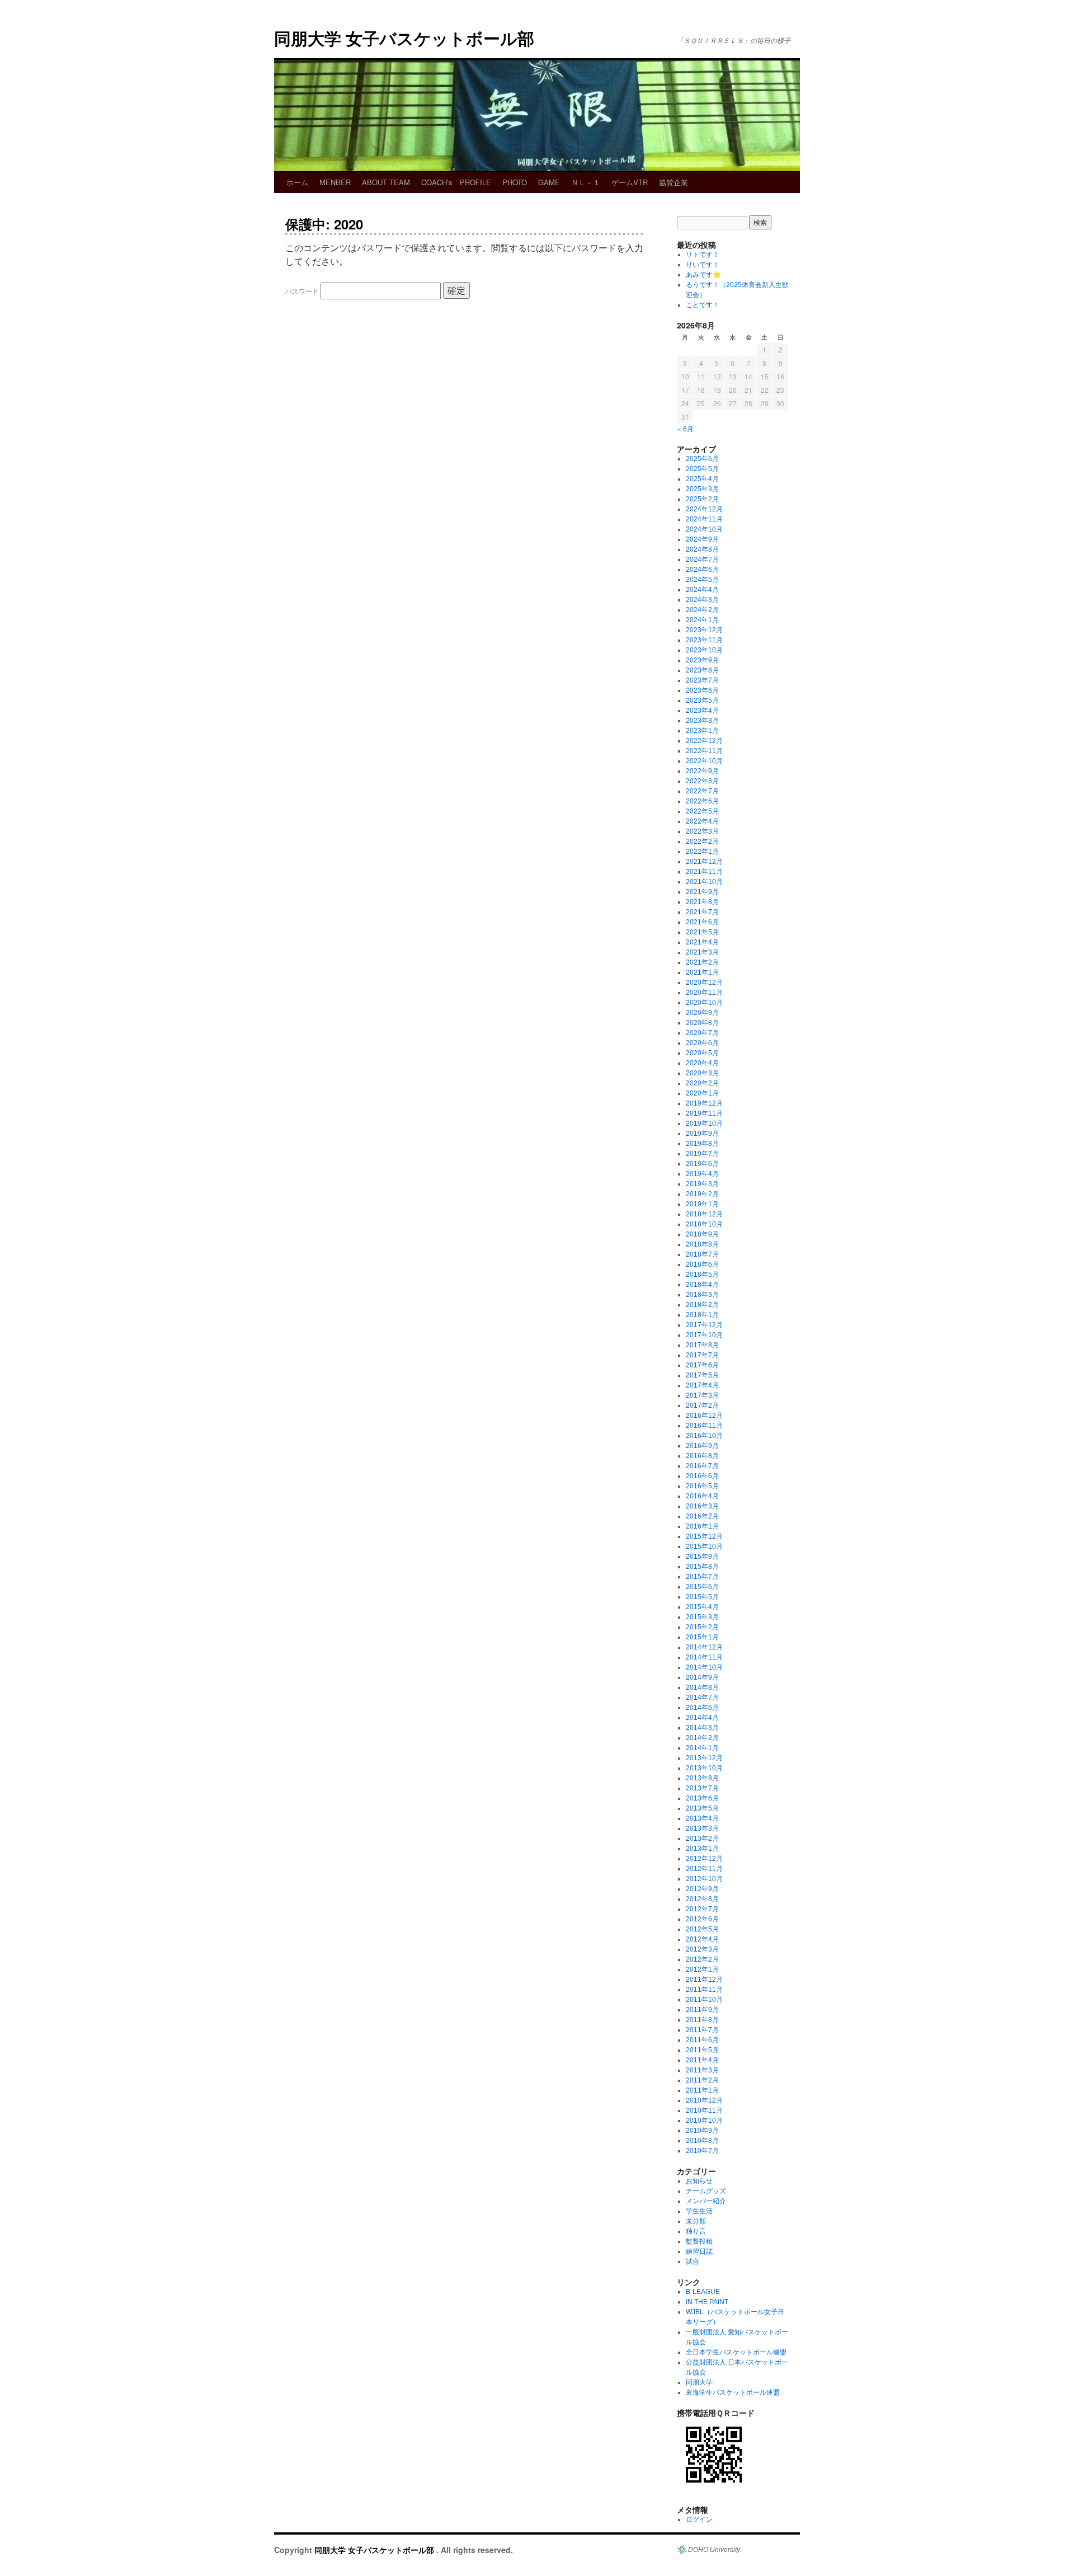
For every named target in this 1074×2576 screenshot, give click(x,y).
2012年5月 (702, 1929)
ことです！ (703, 305)
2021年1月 (702, 972)
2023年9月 (702, 660)
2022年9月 (702, 771)
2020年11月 (704, 993)
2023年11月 (704, 640)
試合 (693, 2262)
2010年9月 (702, 2131)
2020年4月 (702, 1063)
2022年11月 (704, 751)
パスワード (303, 291)
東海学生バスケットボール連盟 (733, 2392)
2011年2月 (702, 2080)
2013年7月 (702, 1788)
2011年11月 (704, 1990)
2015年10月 (704, 1546)
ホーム (297, 182)
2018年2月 (702, 1305)
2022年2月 (702, 842)
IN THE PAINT (707, 2302)
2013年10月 (704, 1768)
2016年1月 (702, 1526)
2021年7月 (702, 912)
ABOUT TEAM (386, 182)
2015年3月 (702, 1617)
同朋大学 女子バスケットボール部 (404, 38)
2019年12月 (704, 1103)
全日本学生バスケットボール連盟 (736, 2352)
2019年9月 (702, 1134)
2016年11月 (704, 1426)
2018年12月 (704, 1214)
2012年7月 (702, 1909)
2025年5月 (702, 469)
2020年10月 (704, 1003)
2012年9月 (702, 1889)
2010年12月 (704, 2100)
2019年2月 (702, 1194)
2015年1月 (702, 1637)
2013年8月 (702, 1778)
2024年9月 (702, 539)
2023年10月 (704, 650)
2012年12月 (704, 1859)
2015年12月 (704, 1536)
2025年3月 (702, 489)
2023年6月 (702, 690)
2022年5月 (702, 811)
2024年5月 (702, 580)
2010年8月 (702, 2141)
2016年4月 (702, 1496)
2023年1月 (702, 731)
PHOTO (515, 182)
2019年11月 (704, 1113)
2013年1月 (702, 1849)
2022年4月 (702, 821)
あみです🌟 (703, 275)
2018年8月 (702, 1244)
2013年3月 (702, 1828)
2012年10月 (704, 1879)
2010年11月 (704, 2110)
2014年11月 (704, 1657)
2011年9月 (702, 2010)
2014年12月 (704, 1647)
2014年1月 (702, 1748)
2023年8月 (702, 670)
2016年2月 (702, 1516)
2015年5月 (702, 1597)
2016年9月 (702, 1446)
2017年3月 (702, 1395)
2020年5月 (702, 1053)
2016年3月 (702, 1506)
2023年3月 (702, 721)
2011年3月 (702, 2070)
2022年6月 (702, 801)
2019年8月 (702, 1144)
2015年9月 (702, 1557)
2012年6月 (702, 1919)
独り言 (696, 2231)
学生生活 (699, 2211)
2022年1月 (702, 852)
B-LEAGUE (703, 2292)
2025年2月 (702, 499)
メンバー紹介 (706, 2201)
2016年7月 (702, 1466)
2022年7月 (702, 791)
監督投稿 (699, 2241)
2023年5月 (702, 701)
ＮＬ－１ (586, 182)
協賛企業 (673, 182)
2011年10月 (704, 2000)
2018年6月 (702, 1265)
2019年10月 (704, 1124)
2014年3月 (702, 1728)
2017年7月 (702, 1355)
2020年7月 (702, 1033)
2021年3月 (702, 952)
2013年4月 (702, 1818)
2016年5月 (702, 1486)
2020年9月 (702, 1013)
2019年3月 (702, 1184)
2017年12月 (704, 1325)
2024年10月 (704, 529)
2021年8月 (702, 902)
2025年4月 (702, 479)
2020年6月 (702, 1043)
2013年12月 (704, 1758)
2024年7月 (702, 560)
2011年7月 (702, 2030)
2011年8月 (702, 2020)
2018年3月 (702, 1295)
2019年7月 (702, 1154)
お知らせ (699, 2181)
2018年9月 (702, 1234)
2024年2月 (702, 610)
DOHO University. (715, 2550)
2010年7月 (702, 2151)
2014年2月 (702, 1738)
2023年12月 (704, 630)
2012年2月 (702, 1959)
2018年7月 (702, 1254)
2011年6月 (702, 2040)
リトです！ (703, 255)
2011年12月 (704, 1980)
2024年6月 (702, 570)
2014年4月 (702, 1718)
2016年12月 (704, 1416)
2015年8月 (702, 1567)
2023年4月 (702, 711)
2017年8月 (702, 1345)
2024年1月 (702, 620)
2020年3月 (702, 1073)
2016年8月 (702, 1456)
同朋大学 (699, 2382)
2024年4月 (702, 590)
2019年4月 (702, 1174)
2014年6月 (702, 1708)
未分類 (696, 2221)
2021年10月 (704, 882)
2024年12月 (704, 509)
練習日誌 (699, 2251)
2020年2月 (702, 1083)
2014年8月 (702, 1687)
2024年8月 (702, 549)
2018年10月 (704, 1224)
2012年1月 (702, 1969)
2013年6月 (702, 1798)
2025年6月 (702, 459)
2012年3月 (702, 1949)
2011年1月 (702, 2090)
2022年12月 (704, 741)
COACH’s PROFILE (456, 182)
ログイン (699, 2519)
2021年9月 (702, 892)
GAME (549, 182)
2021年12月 (704, 862)
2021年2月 (702, 962)
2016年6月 (702, 1476)
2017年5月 (702, 1375)
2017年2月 (702, 1405)
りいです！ (703, 265)
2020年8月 (702, 1023)
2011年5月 (702, 2050)
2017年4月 (702, 1385)
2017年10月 (704, 1335)
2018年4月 (702, 1285)
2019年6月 (702, 1164)
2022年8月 (702, 781)
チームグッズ (706, 2191)
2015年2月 (702, 1627)
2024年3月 (702, 600)
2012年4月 (702, 1939)
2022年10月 (704, 761)
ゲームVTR (630, 182)
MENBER (335, 182)
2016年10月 (704, 1436)
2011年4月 (702, 2060)
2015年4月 (702, 1607)
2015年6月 (702, 1587)
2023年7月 (702, 680)
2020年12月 (704, 983)
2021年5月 (702, 932)
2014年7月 (702, 1698)
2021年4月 (702, 942)
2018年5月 (702, 1275)
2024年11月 (704, 519)
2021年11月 (704, 872)
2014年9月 (702, 1677)
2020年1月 (702, 1093)
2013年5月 (702, 1808)
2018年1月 (702, 1315)
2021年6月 (702, 922)
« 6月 (686, 428)
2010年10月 (704, 2121)
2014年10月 (704, 1667)
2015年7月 (702, 1577)
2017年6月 (702, 1365)
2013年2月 (702, 1839)
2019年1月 (702, 1204)
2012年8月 (702, 1899)
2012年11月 (704, 1869)
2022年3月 (702, 831)
